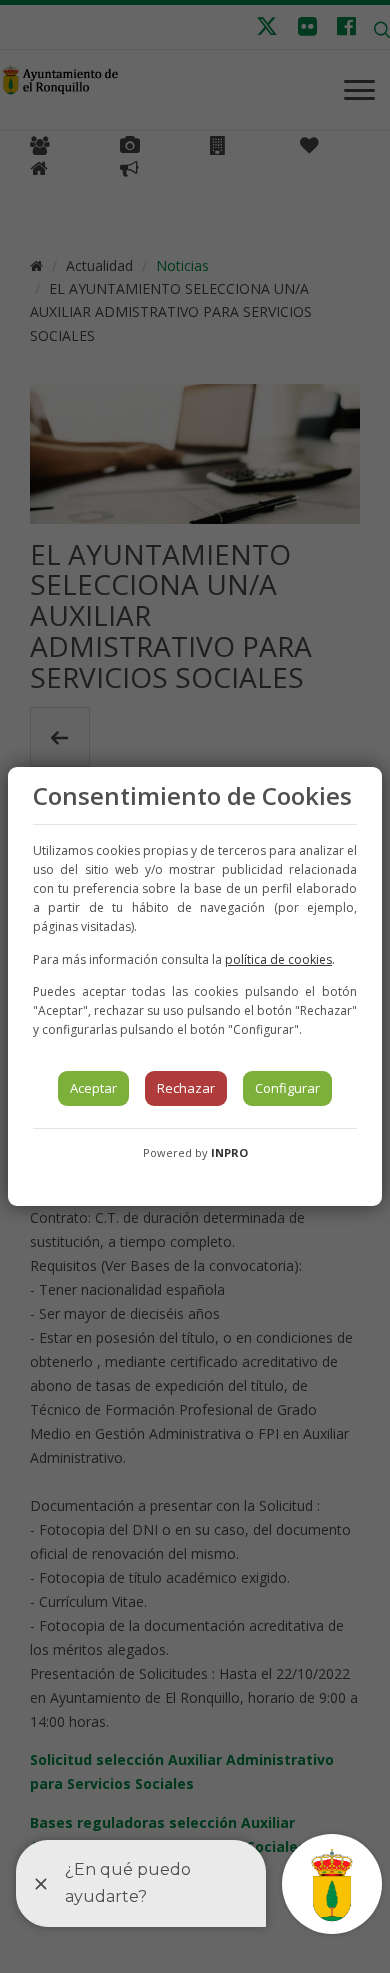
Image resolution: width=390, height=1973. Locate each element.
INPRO (229, 1152)
